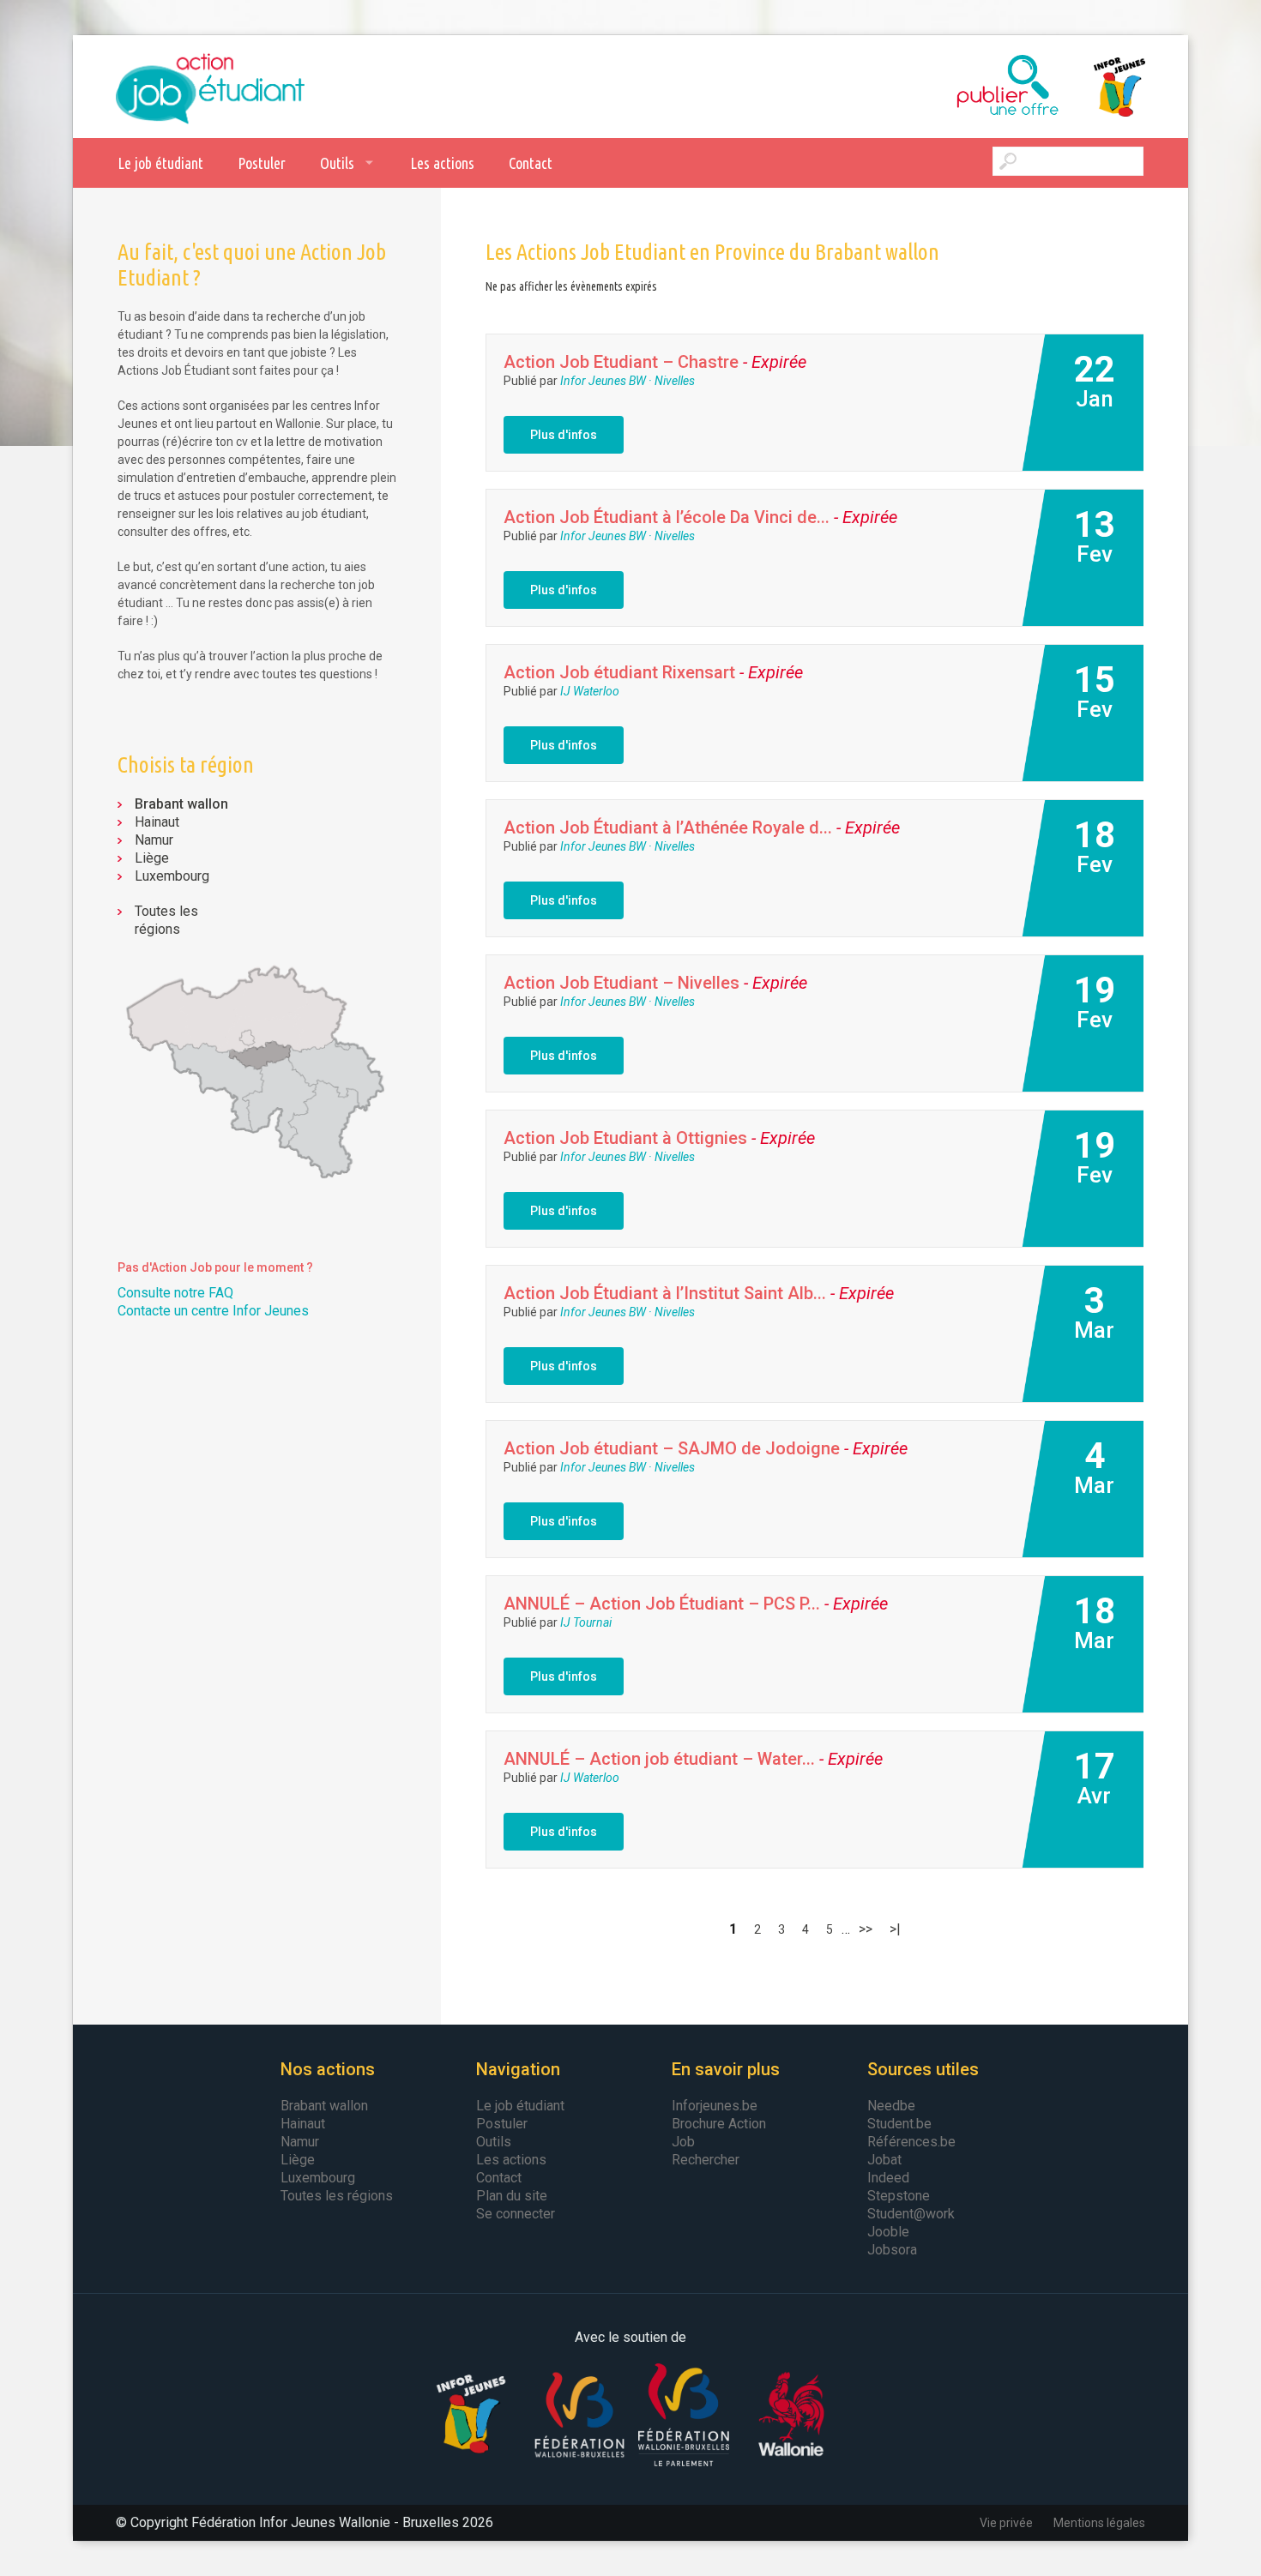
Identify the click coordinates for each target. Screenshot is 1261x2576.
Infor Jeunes (1102, 87)
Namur (154, 840)
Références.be (911, 2142)
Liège (152, 858)
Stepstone (899, 2196)
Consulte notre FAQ (175, 1293)
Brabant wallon (181, 804)
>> (866, 1929)
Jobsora (892, 2250)
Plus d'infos (564, 435)
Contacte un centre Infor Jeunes (213, 1311)
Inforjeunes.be (715, 2106)
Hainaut (157, 822)
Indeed (888, 2178)
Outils (337, 163)
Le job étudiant (160, 163)
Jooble (888, 2232)
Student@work (911, 2214)
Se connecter (516, 2214)
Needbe (891, 2106)
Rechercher (706, 2160)
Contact (531, 163)
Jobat (884, 2160)
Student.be (899, 2124)
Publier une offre (965, 87)
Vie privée (1006, 2523)
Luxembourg (172, 876)
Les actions (442, 163)
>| (895, 1929)
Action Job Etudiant (210, 87)
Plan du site (512, 2196)
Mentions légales (1099, 2523)
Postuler (262, 163)
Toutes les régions (166, 920)
